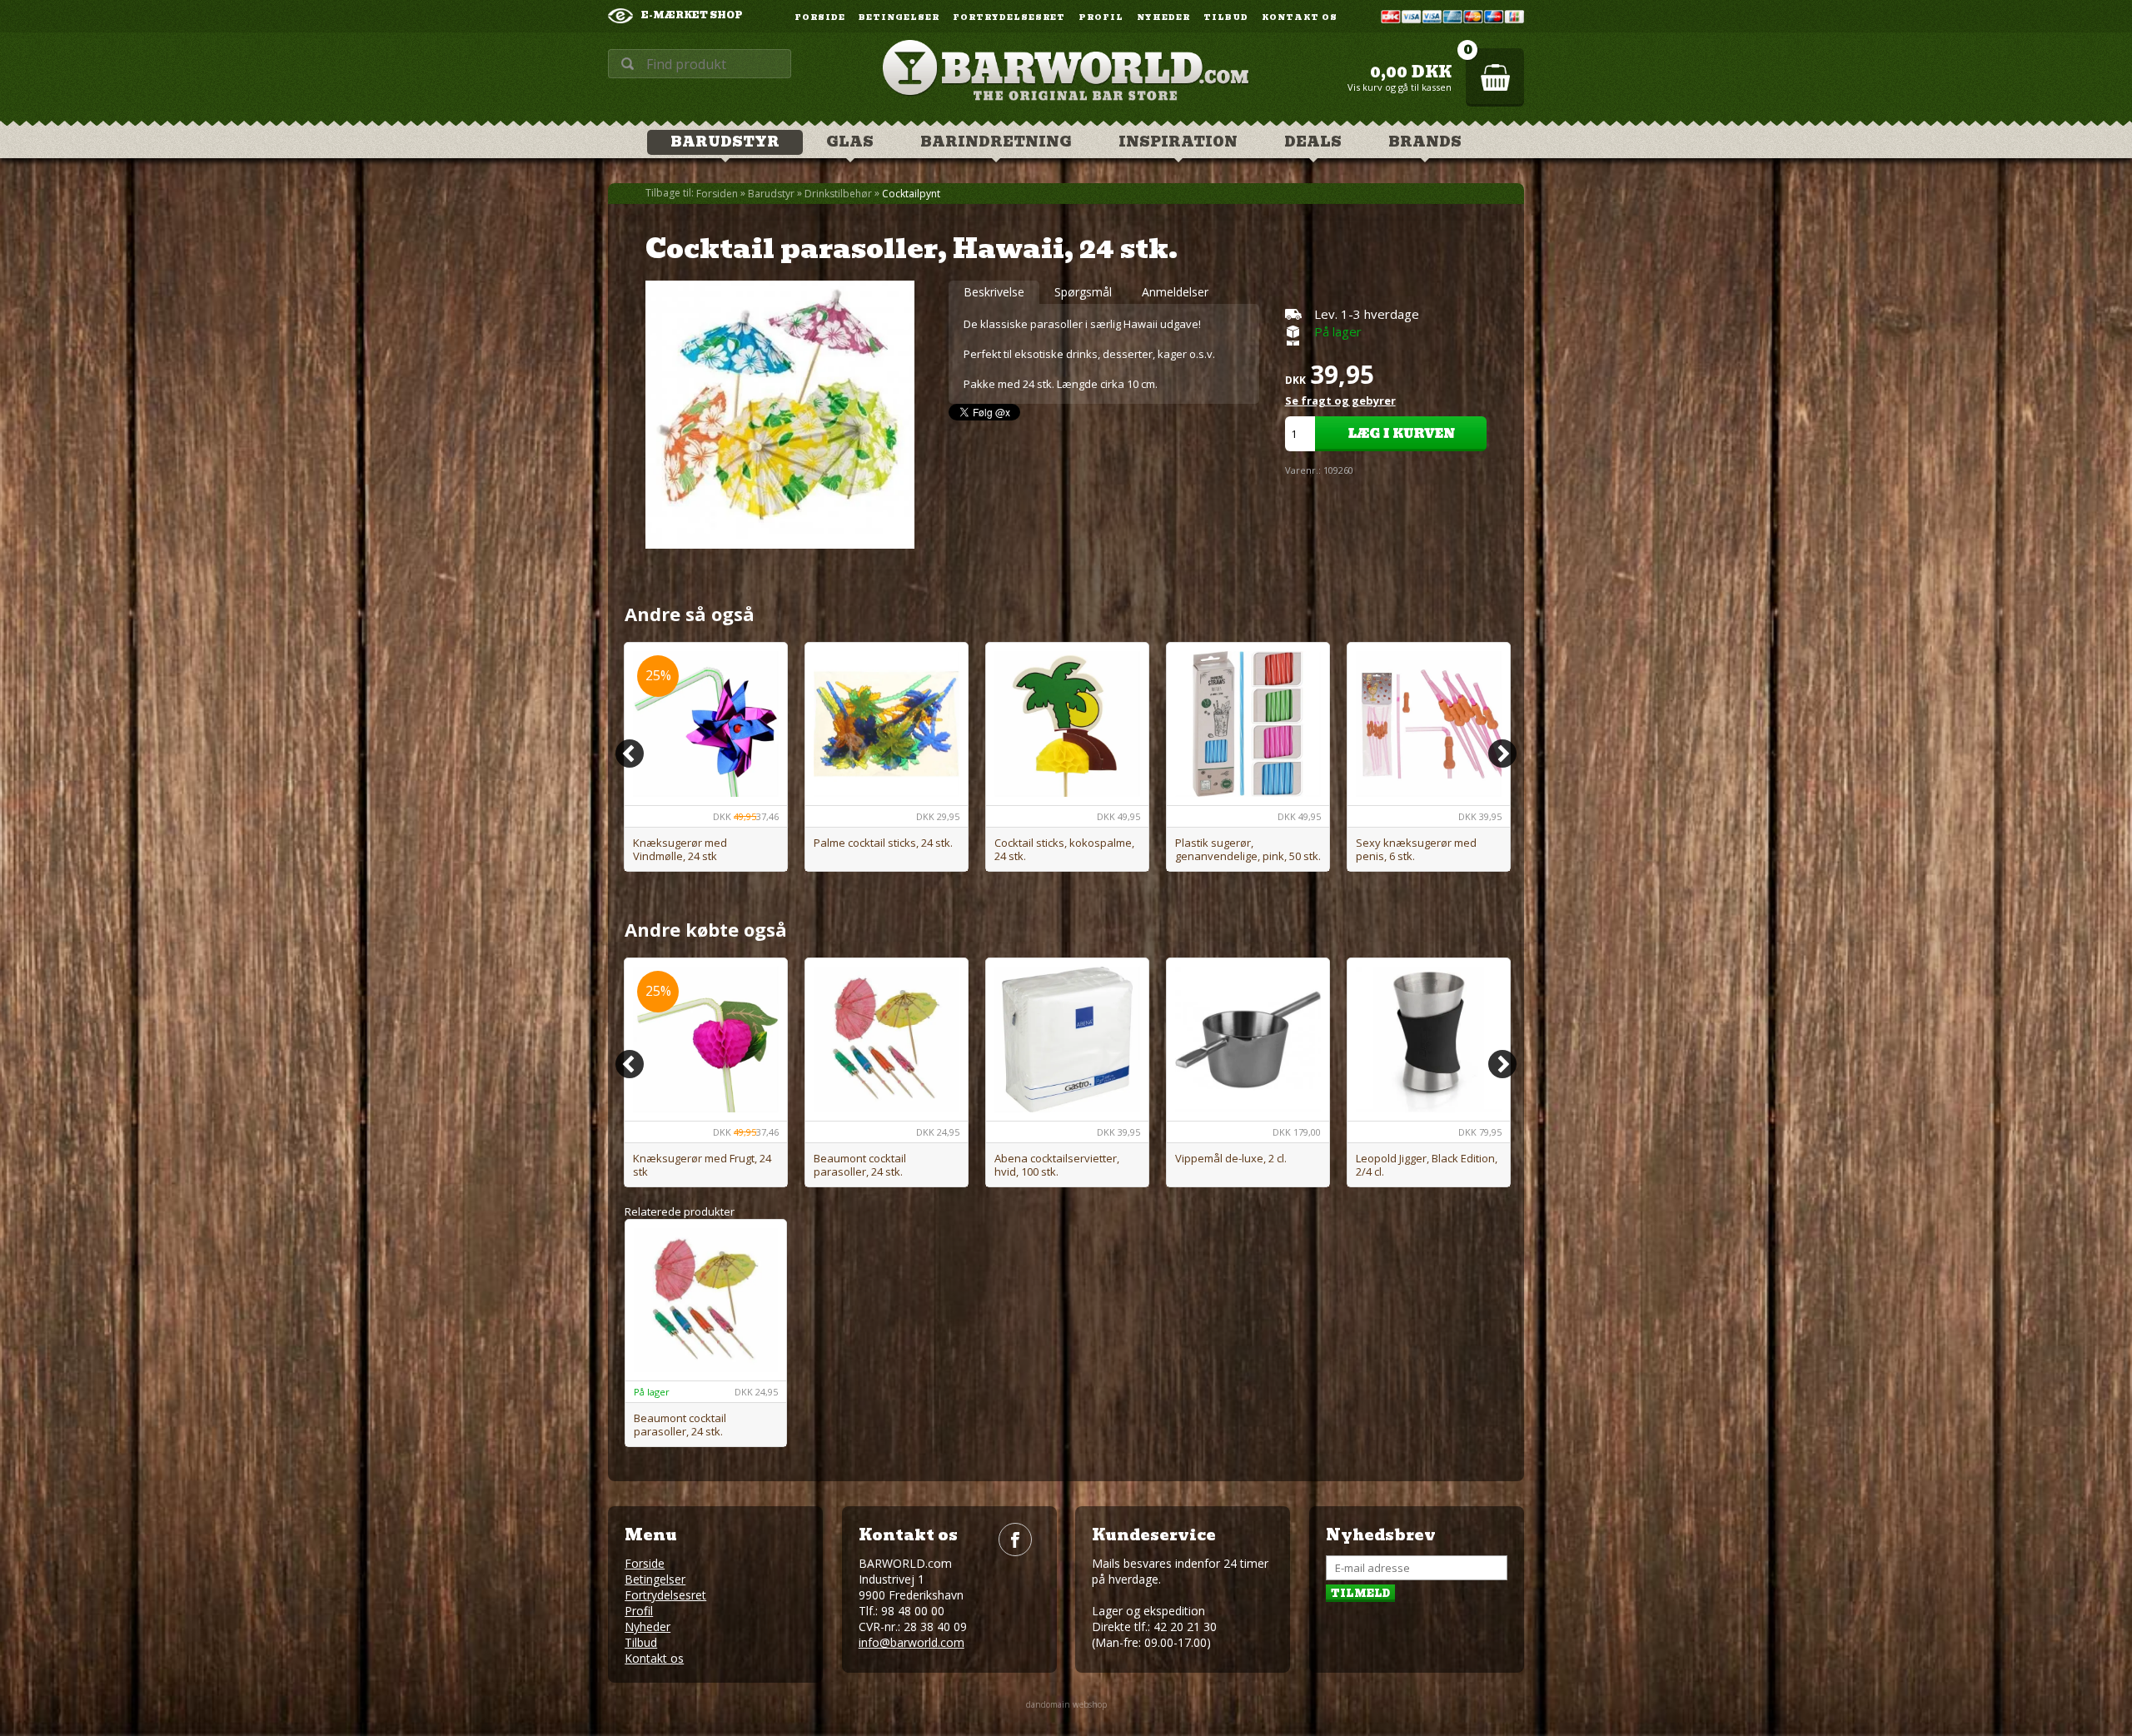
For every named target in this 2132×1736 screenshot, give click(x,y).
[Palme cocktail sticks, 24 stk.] (887, 724)
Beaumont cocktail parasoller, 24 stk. (860, 1165)
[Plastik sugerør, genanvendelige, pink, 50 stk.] (1248, 724)
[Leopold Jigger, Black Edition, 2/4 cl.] (1429, 1040)
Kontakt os (1300, 18)
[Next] (1502, 754)
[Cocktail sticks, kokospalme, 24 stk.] (1067, 724)
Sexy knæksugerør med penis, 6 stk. (1416, 849)
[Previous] (630, 754)
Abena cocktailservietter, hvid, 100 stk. (1057, 1165)
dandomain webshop (1066, 1704)
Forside (820, 18)
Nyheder (1163, 18)
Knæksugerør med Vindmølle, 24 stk (680, 849)
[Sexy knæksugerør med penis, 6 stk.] (1429, 724)
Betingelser (899, 18)
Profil (1101, 18)
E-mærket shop (692, 15)
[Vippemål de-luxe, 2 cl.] (1248, 1040)
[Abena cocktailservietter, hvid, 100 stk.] (1067, 1040)
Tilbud (1226, 18)
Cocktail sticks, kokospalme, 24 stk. (1064, 849)
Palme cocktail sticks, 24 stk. (883, 843)
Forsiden (717, 194)
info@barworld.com (912, 1642)
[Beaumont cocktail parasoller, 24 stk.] (887, 1040)
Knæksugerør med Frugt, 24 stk (702, 1165)
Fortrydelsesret (1009, 18)
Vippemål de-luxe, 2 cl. (1231, 1158)
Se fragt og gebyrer (1340, 400)
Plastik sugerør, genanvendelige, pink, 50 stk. (1248, 849)
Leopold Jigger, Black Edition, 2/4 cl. (1427, 1165)
